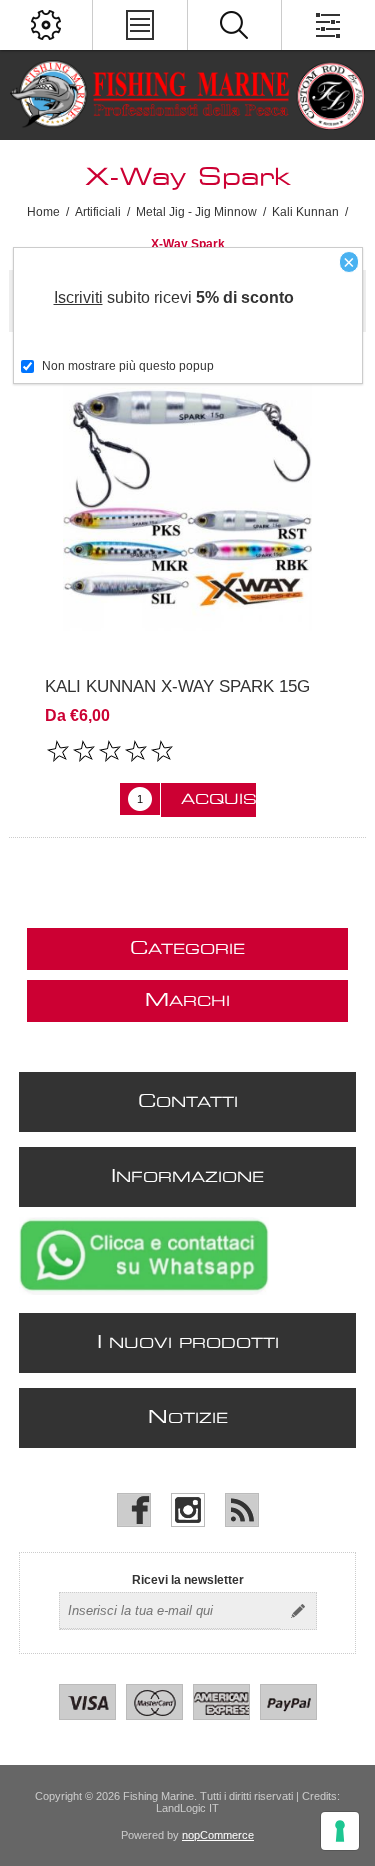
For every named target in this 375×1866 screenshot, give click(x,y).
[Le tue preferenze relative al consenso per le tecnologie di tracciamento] (340, 1831)
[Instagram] (188, 1510)
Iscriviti (78, 297)
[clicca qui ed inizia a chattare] (144, 1291)
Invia (298, 1611)
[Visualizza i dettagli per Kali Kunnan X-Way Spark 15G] (187, 504)
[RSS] (242, 1510)
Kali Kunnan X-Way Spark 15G (177, 686)
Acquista (218, 800)
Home (43, 212)
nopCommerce (218, 1835)
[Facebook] (134, 1510)
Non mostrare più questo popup (128, 366)
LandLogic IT (187, 1808)
